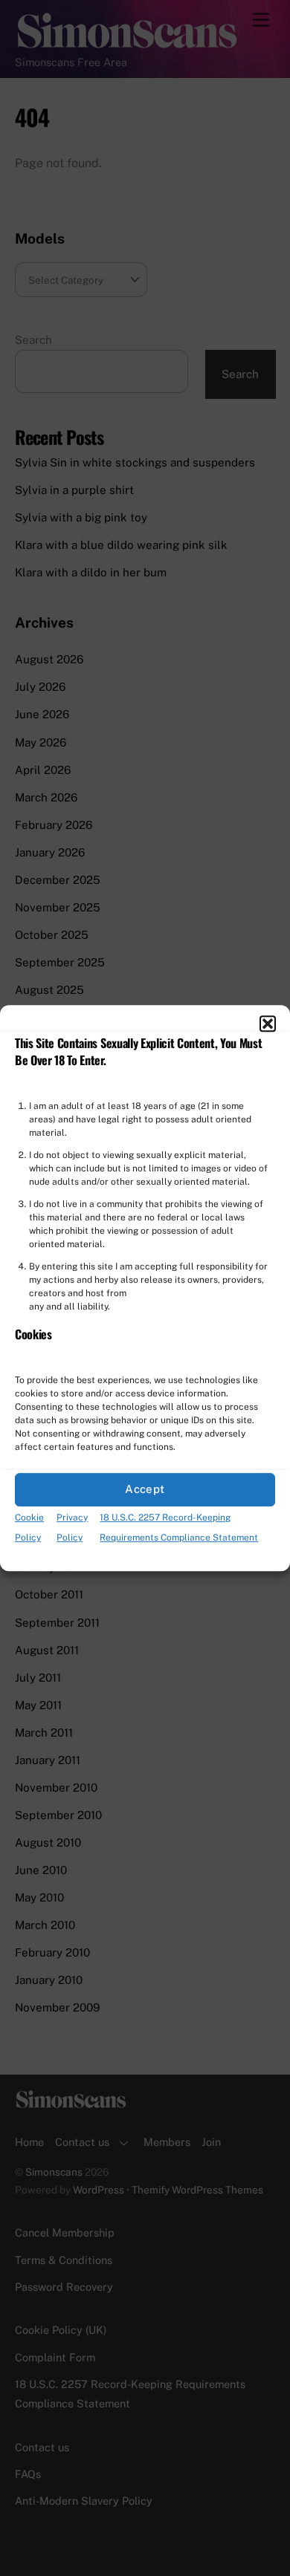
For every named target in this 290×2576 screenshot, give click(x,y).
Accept (145, 1490)
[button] (268, 1024)
